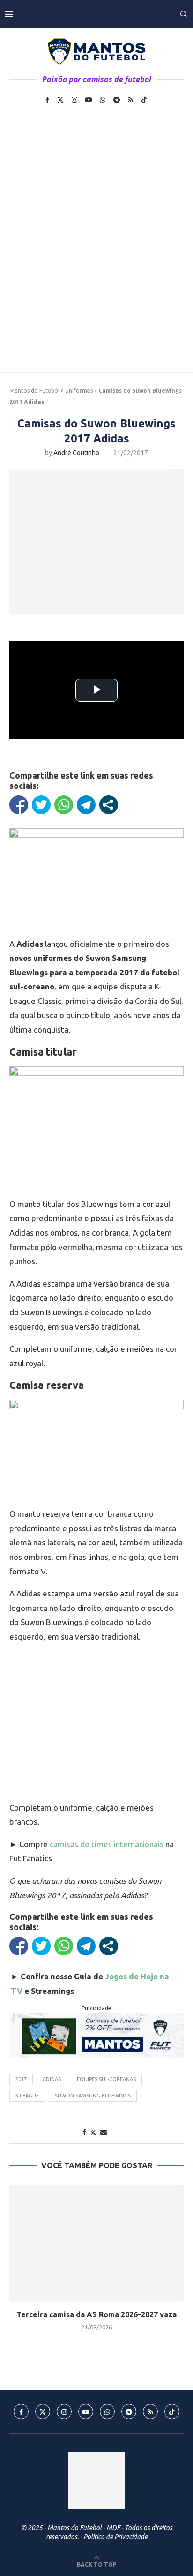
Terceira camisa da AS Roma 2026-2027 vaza (96, 2314)
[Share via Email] (104, 2132)
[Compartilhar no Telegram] (86, 805)
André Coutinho (76, 453)
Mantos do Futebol (34, 391)
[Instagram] (74, 100)
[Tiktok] (144, 100)
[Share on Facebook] (84, 2132)
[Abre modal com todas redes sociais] (109, 805)
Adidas (52, 2079)
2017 (21, 2079)
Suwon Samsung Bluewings (93, 2096)
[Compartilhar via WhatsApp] (64, 805)
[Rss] (130, 100)
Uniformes (79, 391)
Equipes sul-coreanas (106, 2079)
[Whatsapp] (103, 100)
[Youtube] (89, 100)
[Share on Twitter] (93, 2132)
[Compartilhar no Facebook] (19, 805)
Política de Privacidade (115, 2537)
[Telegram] (117, 100)
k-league (27, 2096)
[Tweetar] (41, 805)
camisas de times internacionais (108, 1844)
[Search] (184, 14)
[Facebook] (47, 100)
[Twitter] (60, 100)
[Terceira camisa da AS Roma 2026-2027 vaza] (96, 2243)
